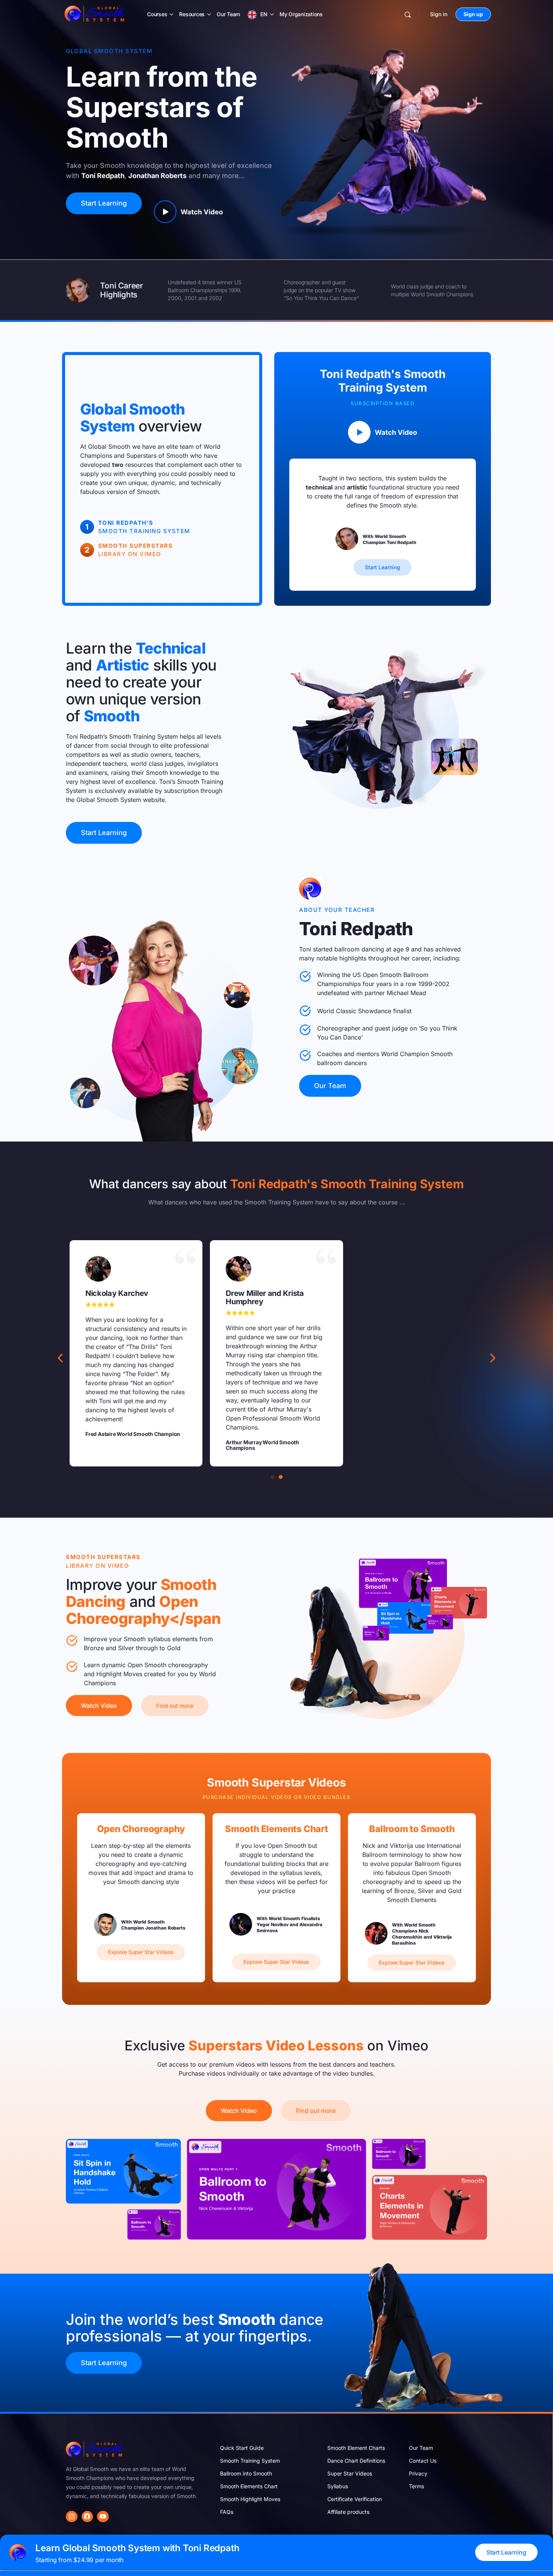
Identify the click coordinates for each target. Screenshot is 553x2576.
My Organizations (301, 14)
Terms (416, 2486)
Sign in (439, 14)
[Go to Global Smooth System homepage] (95, 14)
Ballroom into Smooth (246, 2473)
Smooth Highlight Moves (250, 2499)
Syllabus (338, 2486)
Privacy (418, 2473)
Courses (157, 14)
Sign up (473, 14)
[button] (493, 1358)
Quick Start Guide (242, 2448)
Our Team (228, 14)
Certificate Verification (355, 2499)
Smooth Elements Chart (249, 2486)
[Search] (408, 14)
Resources (192, 14)
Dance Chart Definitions (356, 2461)
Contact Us (423, 2461)
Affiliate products (348, 2512)
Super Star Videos (350, 2473)
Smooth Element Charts (356, 2448)
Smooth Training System (250, 2461)
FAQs (227, 2512)
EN (264, 14)
